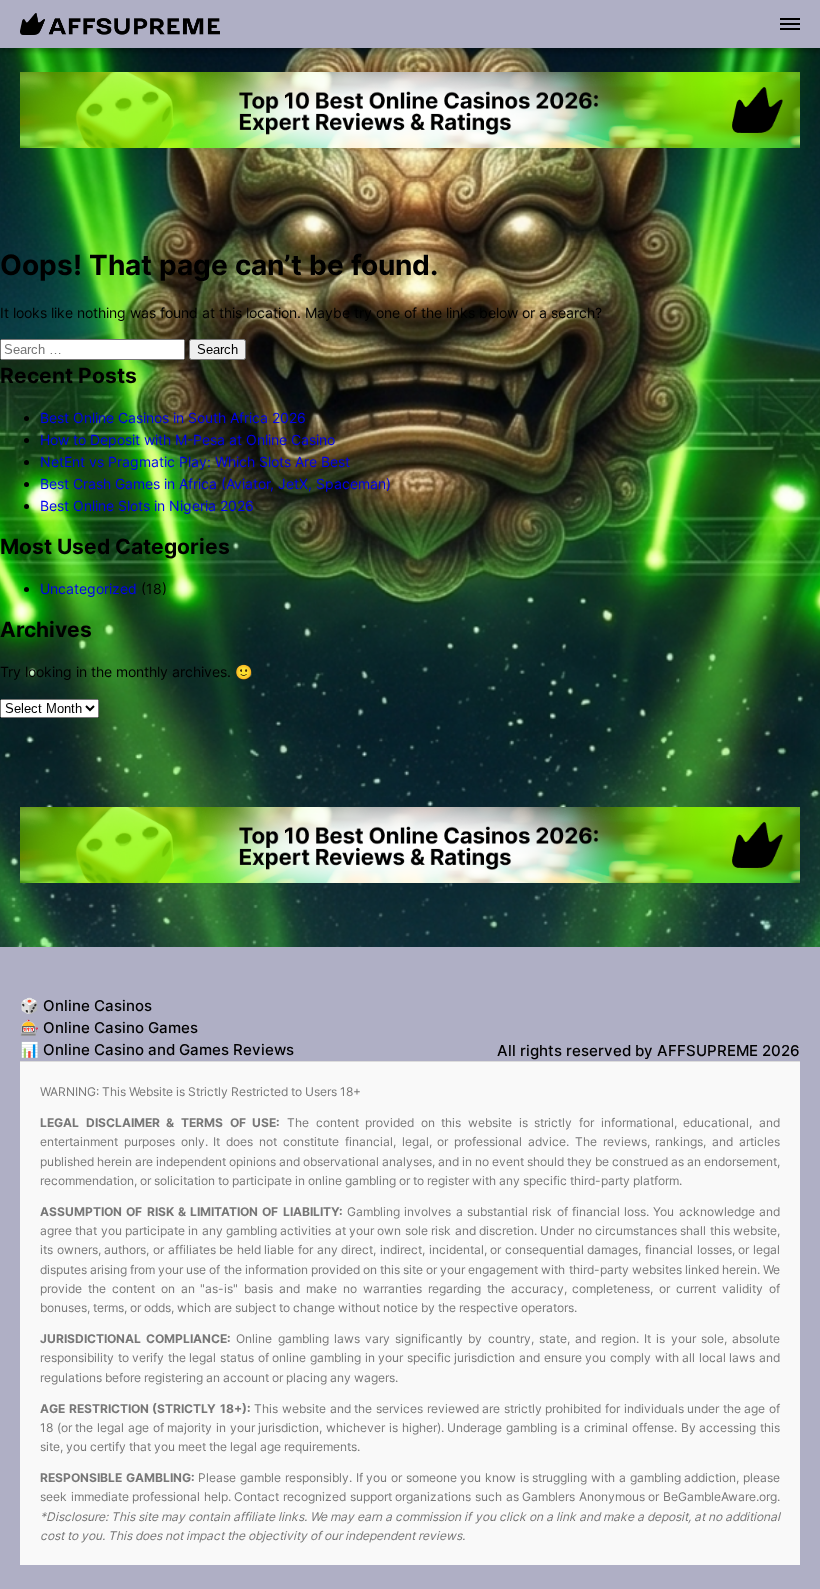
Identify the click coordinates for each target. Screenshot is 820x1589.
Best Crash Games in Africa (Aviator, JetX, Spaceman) (215, 483)
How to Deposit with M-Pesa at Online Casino (187, 439)
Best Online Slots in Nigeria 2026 (147, 505)
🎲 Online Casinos (86, 1005)
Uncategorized (88, 588)
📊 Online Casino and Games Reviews (157, 1049)
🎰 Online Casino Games (109, 1027)
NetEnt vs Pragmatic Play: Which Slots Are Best (195, 461)
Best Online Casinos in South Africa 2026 (173, 417)
